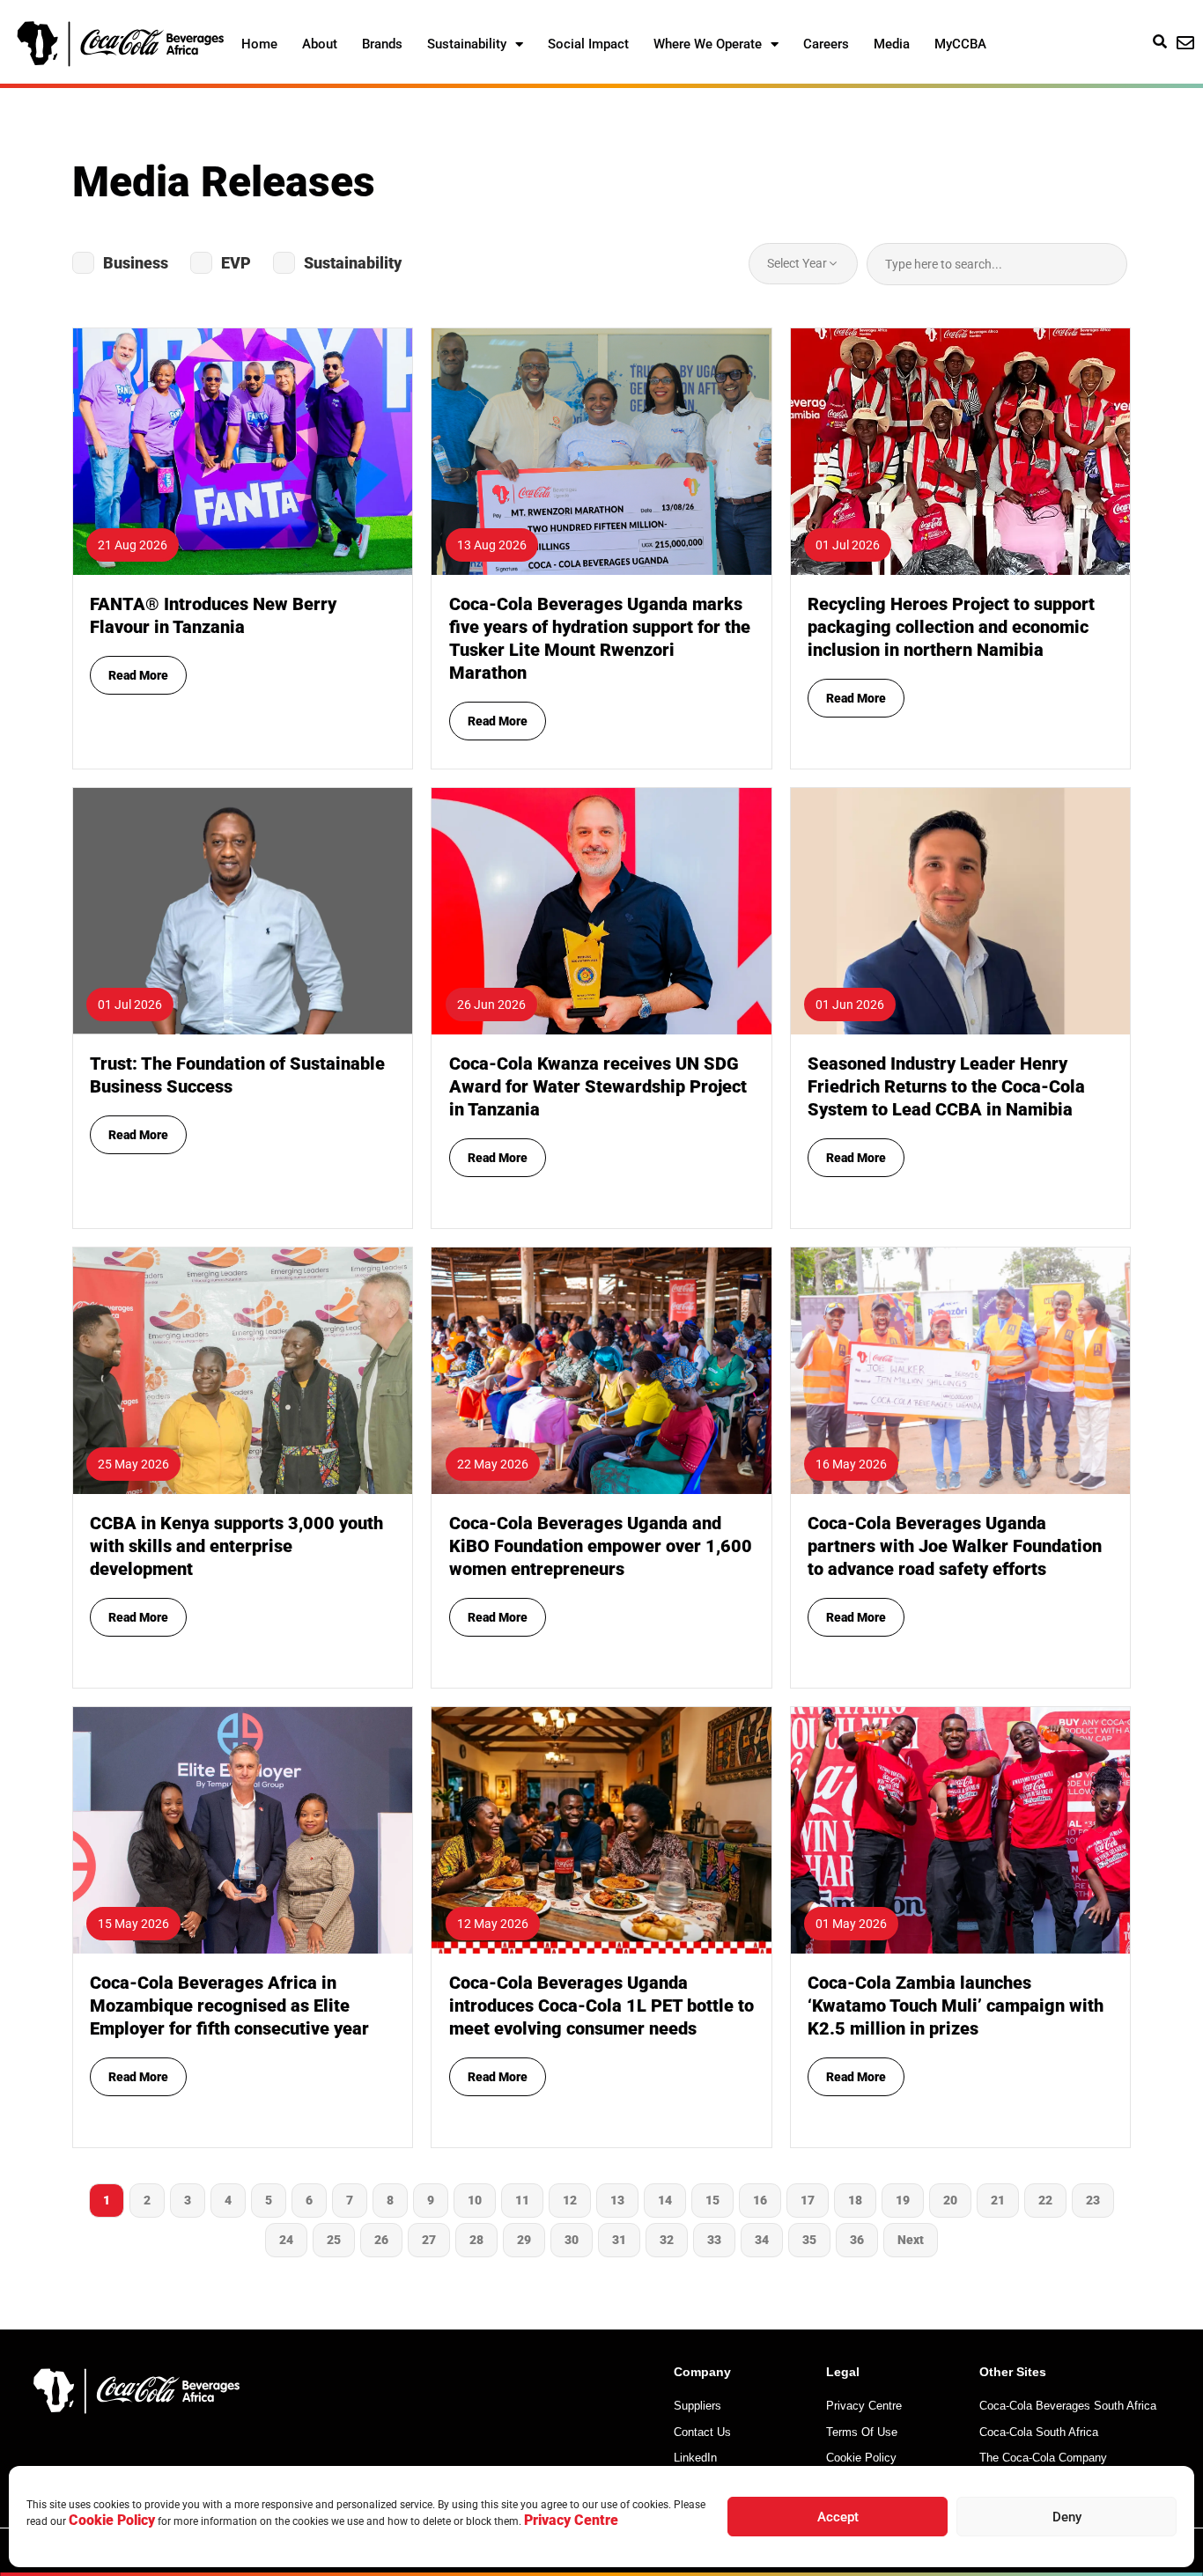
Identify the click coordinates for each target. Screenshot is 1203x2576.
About (320, 44)
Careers (826, 44)
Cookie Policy (112, 2520)
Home (259, 44)
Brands (382, 44)
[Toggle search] (1160, 41)
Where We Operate (708, 44)
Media (892, 44)
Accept (838, 2517)
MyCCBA (960, 44)
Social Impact (588, 44)
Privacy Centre (571, 2520)
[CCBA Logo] (120, 44)
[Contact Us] (1185, 43)
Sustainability (467, 44)
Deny (1067, 2517)
